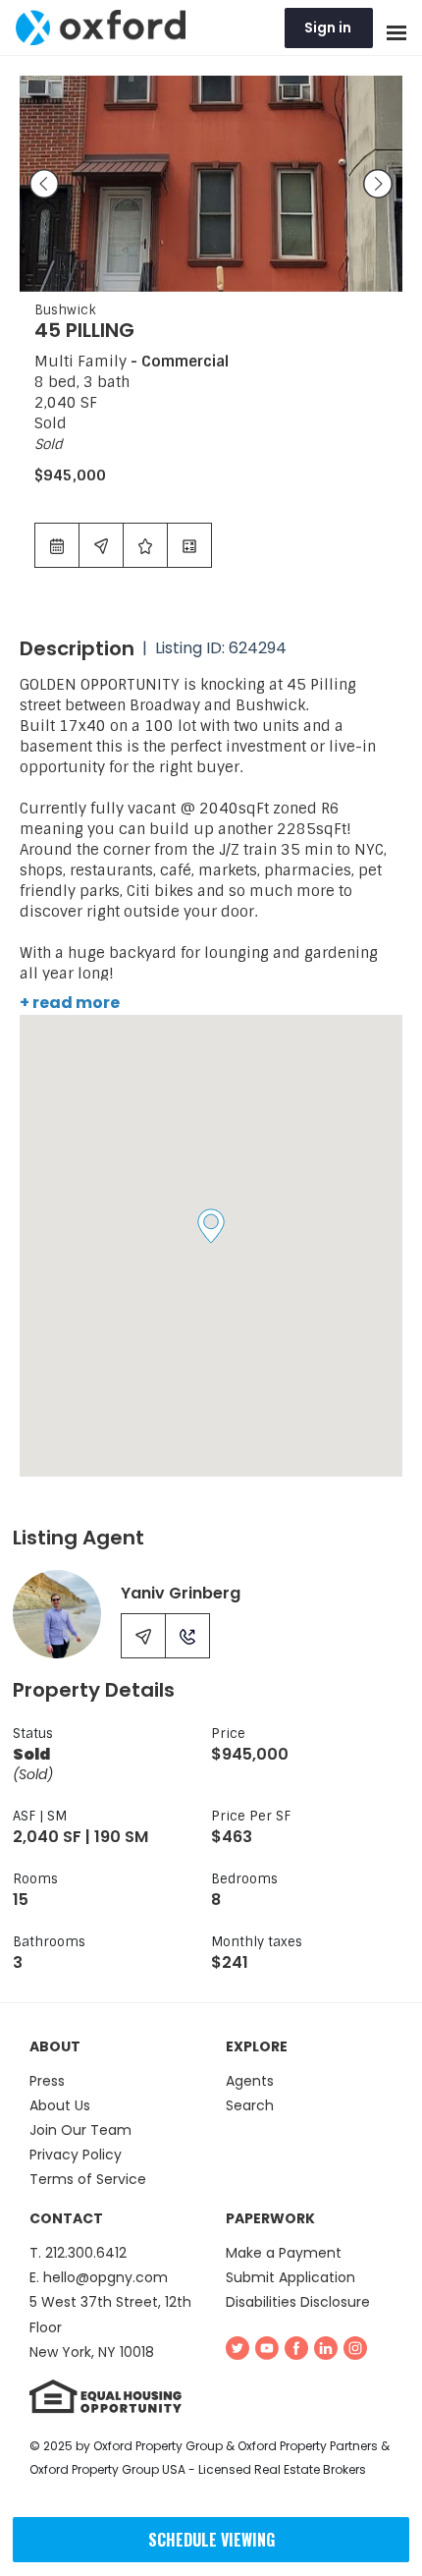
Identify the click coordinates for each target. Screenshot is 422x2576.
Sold (49, 444)
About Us (60, 2105)
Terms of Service (88, 2179)
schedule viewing (211, 2540)
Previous (44, 184)
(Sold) (33, 1775)
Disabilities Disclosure (298, 2302)
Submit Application (290, 2277)
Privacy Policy (76, 2155)
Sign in (328, 28)
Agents (250, 2081)
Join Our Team (80, 2130)
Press (47, 2081)
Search (250, 2105)
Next (378, 184)
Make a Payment (284, 2253)
